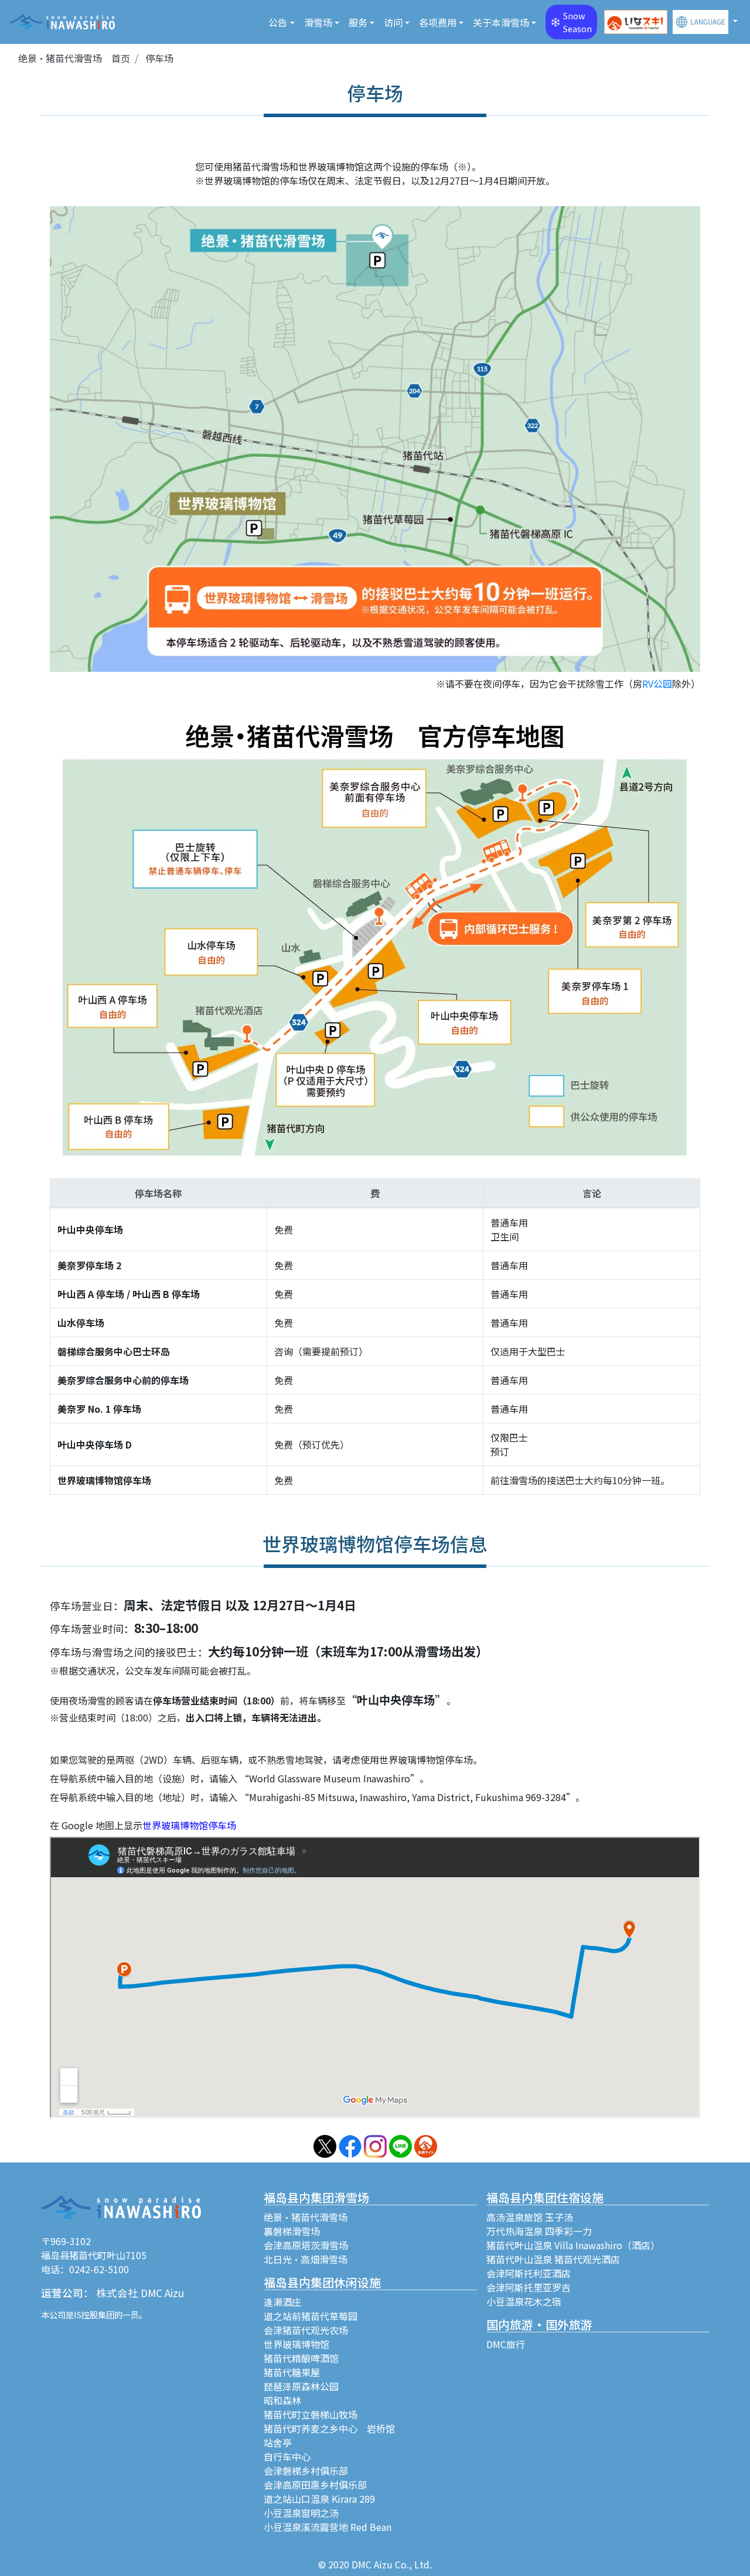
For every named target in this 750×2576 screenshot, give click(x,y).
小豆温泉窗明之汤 (301, 2513)
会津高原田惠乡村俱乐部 (315, 2485)
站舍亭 (278, 2442)
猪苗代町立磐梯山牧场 (311, 2414)
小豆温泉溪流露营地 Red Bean (328, 2527)
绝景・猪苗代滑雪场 (306, 2217)
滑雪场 (318, 22)
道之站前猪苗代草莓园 (311, 2316)
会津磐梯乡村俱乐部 (306, 2471)
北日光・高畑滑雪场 (306, 2259)
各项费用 (438, 22)
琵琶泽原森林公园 (301, 2386)
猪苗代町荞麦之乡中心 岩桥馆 (329, 2428)
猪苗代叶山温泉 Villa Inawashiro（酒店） (573, 2245)
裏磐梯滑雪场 (292, 2231)
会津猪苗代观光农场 (306, 2330)
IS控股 (86, 2314)
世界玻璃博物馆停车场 (189, 1825)
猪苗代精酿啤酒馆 (301, 2358)
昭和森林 (282, 2400)
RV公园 (657, 684)
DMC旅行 (506, 2344)
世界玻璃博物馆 (296, 2344)
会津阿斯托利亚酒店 (529, 2273)
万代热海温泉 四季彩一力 (539, 2231)
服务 (358, 22)
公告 (278, 22)
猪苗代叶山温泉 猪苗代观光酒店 (553, 2259)
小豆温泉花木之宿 (524, 2301)
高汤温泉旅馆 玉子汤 (530, 2217)
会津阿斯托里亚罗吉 (529, 2287)
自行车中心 (287, 2457)
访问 (393, 22)
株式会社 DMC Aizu (140, 2293)
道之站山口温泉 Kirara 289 (319, 2499)
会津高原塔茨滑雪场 (306, 2245)
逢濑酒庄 (282, 2302)
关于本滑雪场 (501, 22)
